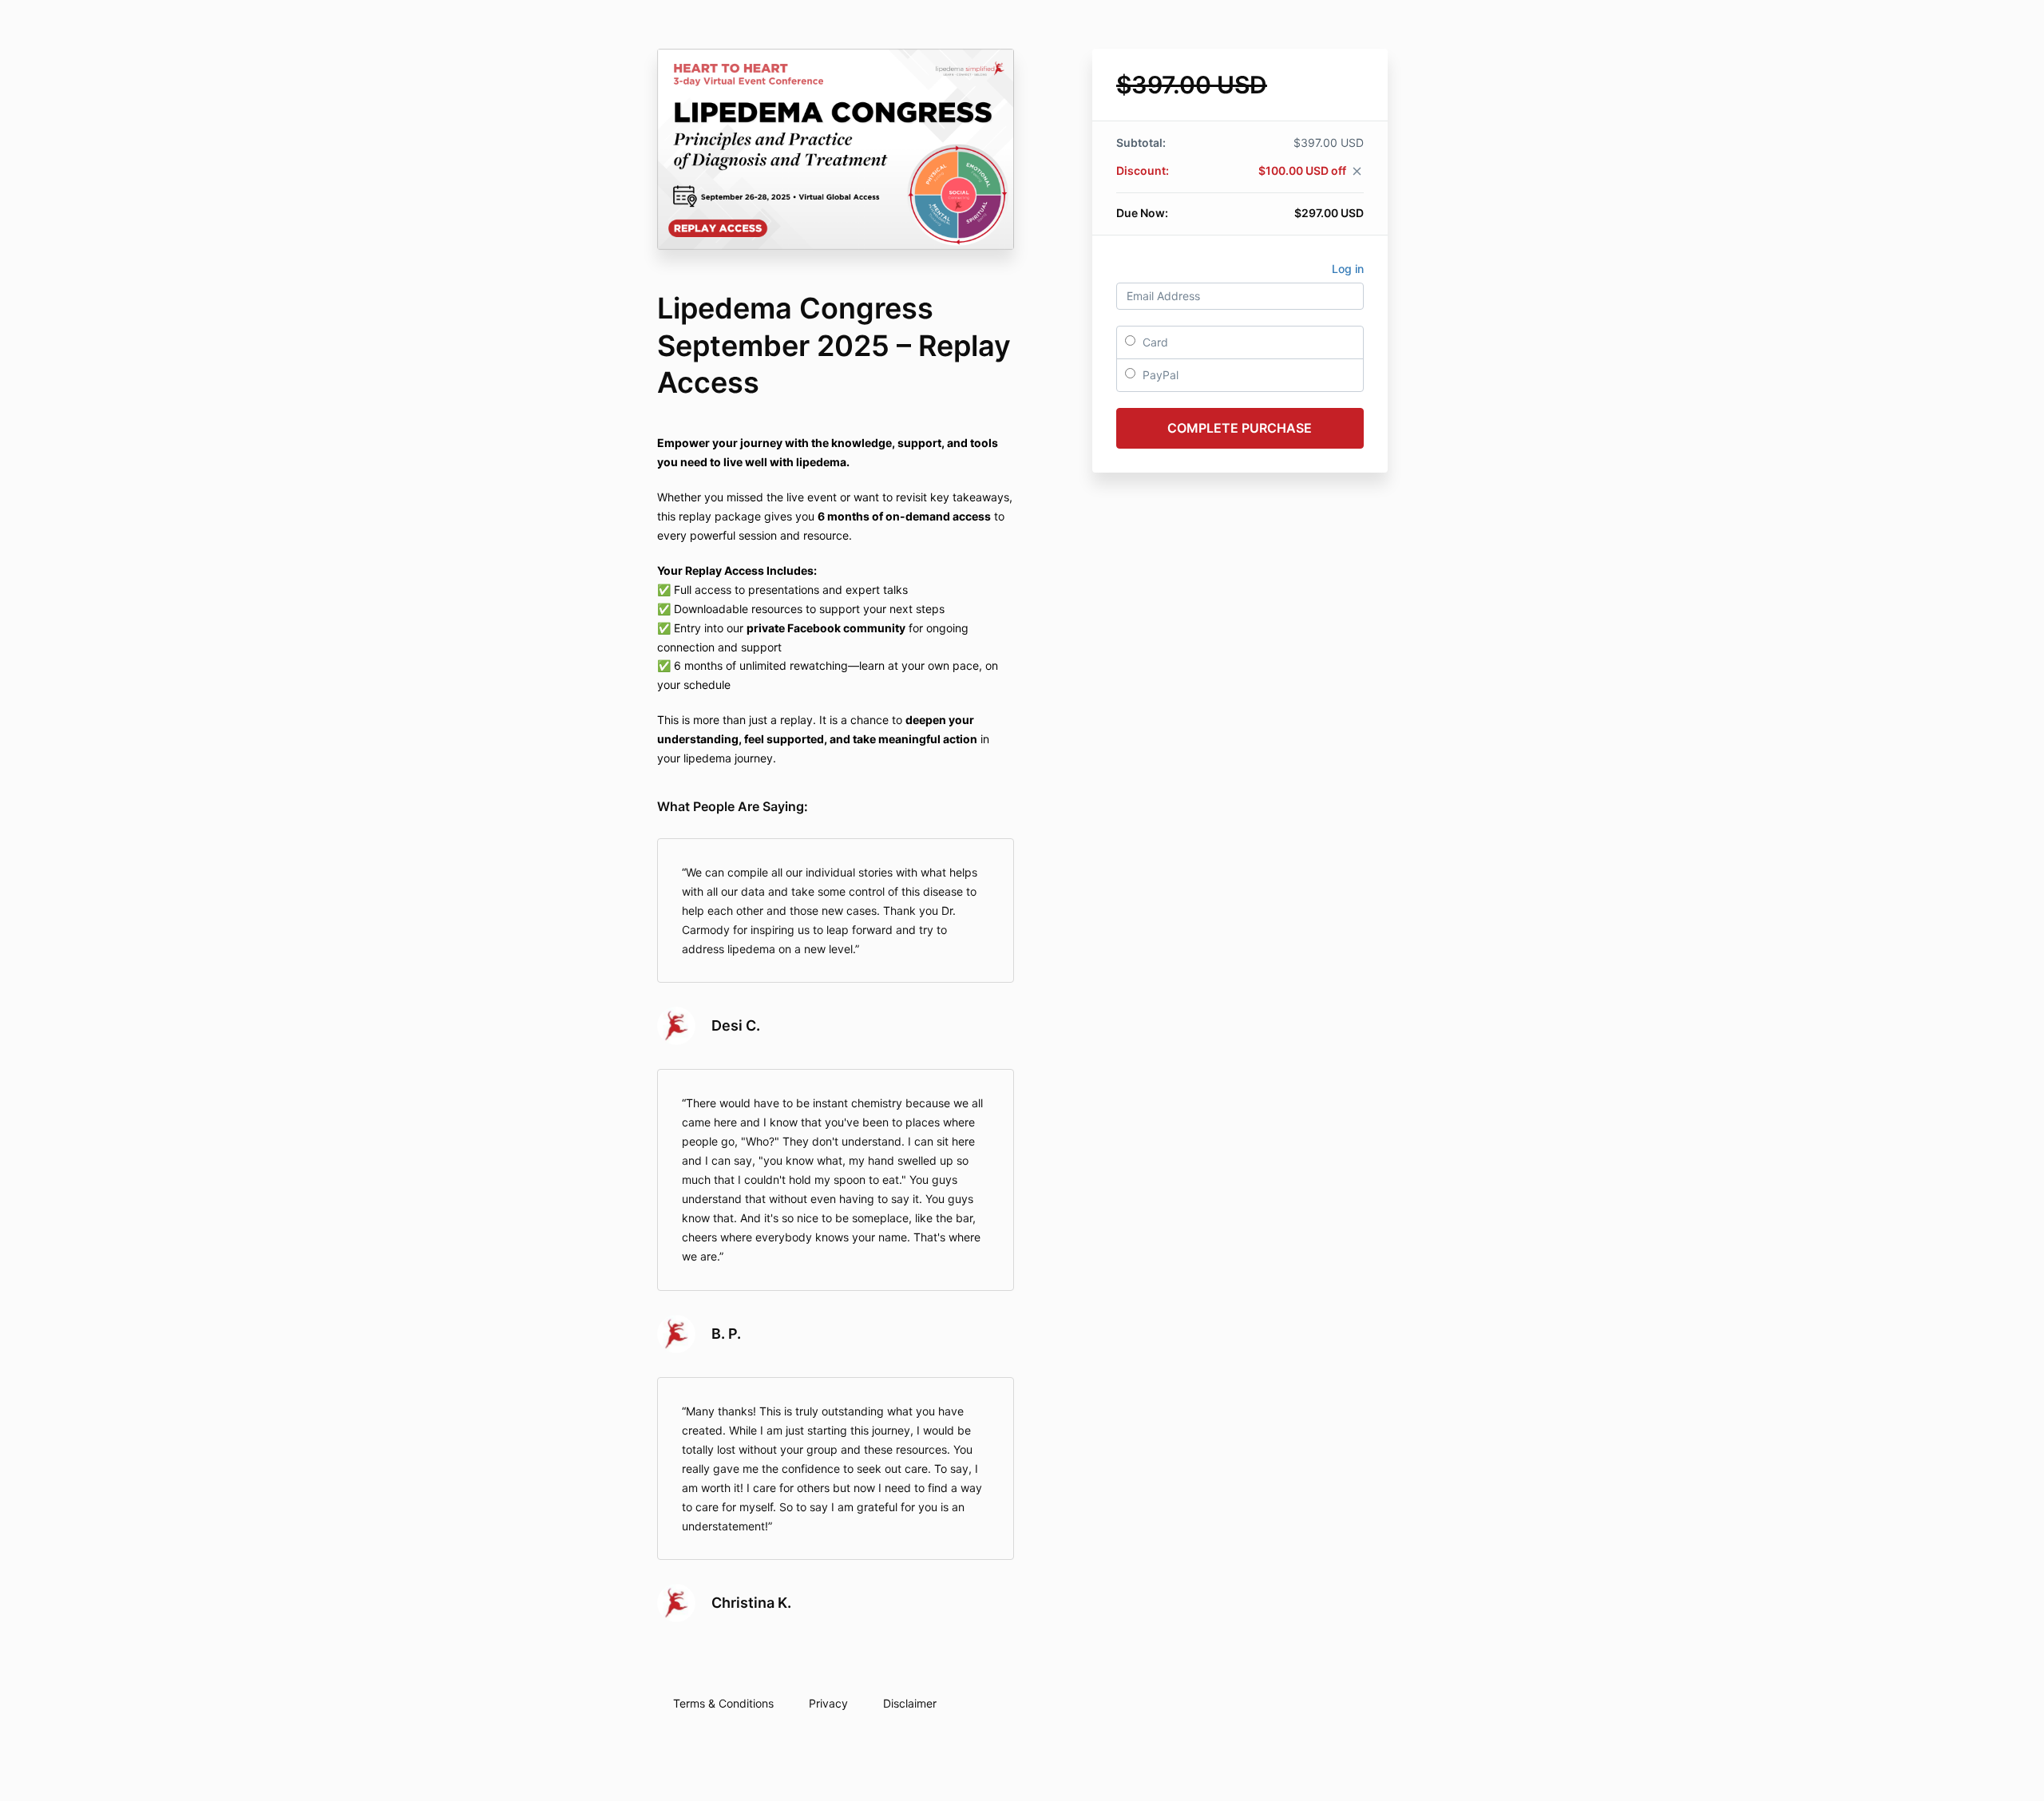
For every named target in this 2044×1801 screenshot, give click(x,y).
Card (1154, 342)
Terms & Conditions (723, 1703)
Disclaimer (910, 1703)
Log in (1348, 269)
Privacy (828, 1703)
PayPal (1159, 375)
